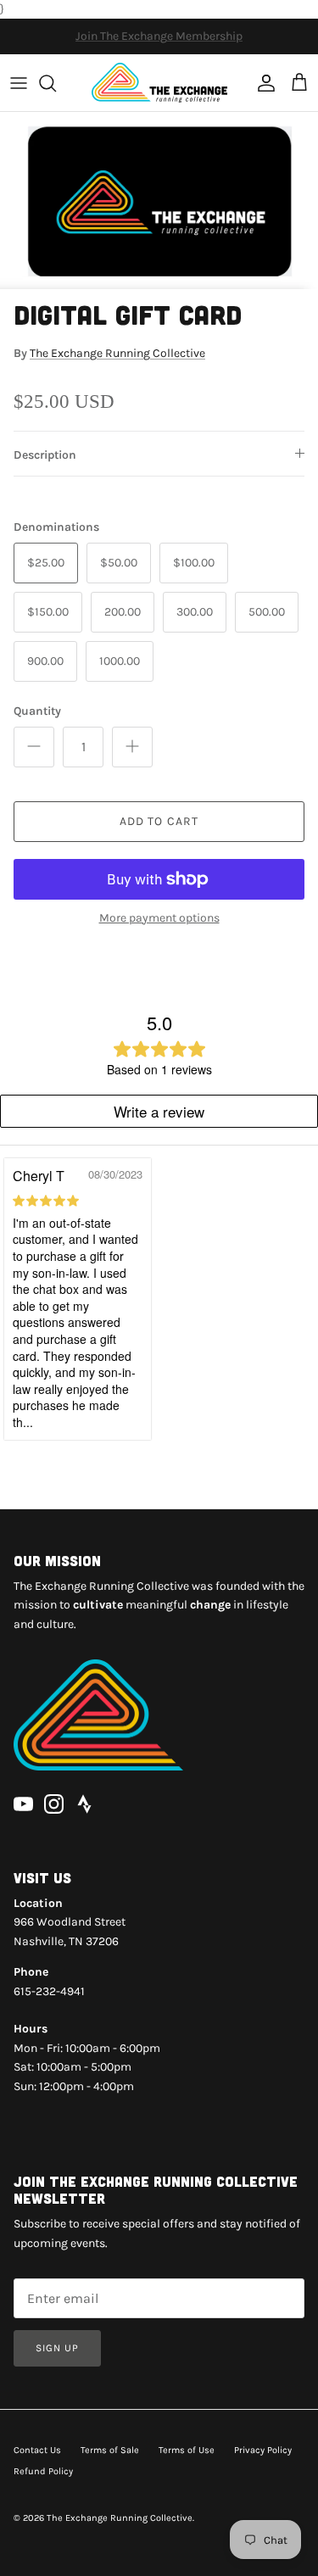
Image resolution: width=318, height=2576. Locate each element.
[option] (159, 201)
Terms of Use (187, 2450)
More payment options (159, 918)
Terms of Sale (110, 2450)
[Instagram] (54, 1804)
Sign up (57, 2348)
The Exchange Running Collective (117, 353)
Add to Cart (159, 821)
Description (45, 455)
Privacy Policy (263, 2450)
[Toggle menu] (19, 83)
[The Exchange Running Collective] (159, 83)
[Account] (262, 83)
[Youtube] (23, 1804)
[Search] (56, 83)
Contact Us (37, 2450)
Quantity (37, 711)
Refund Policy (43, 2471)
